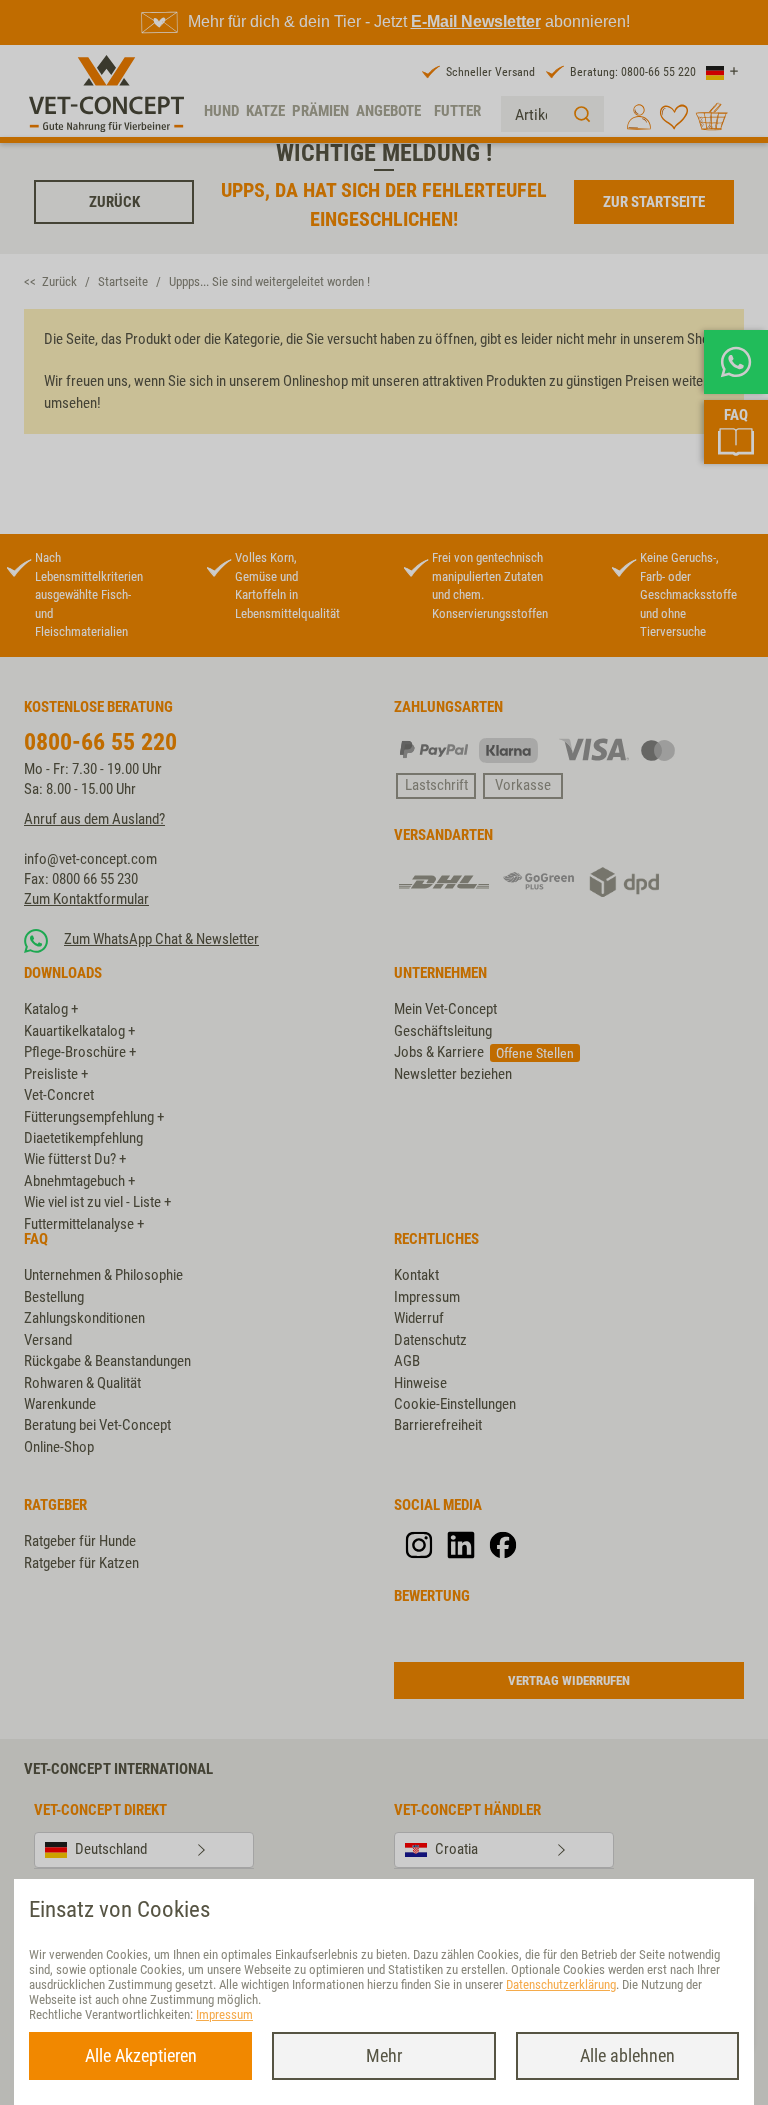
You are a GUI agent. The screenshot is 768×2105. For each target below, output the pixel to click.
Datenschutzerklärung (561, 1984)
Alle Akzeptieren (141, 2055)
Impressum (224, 2014)
